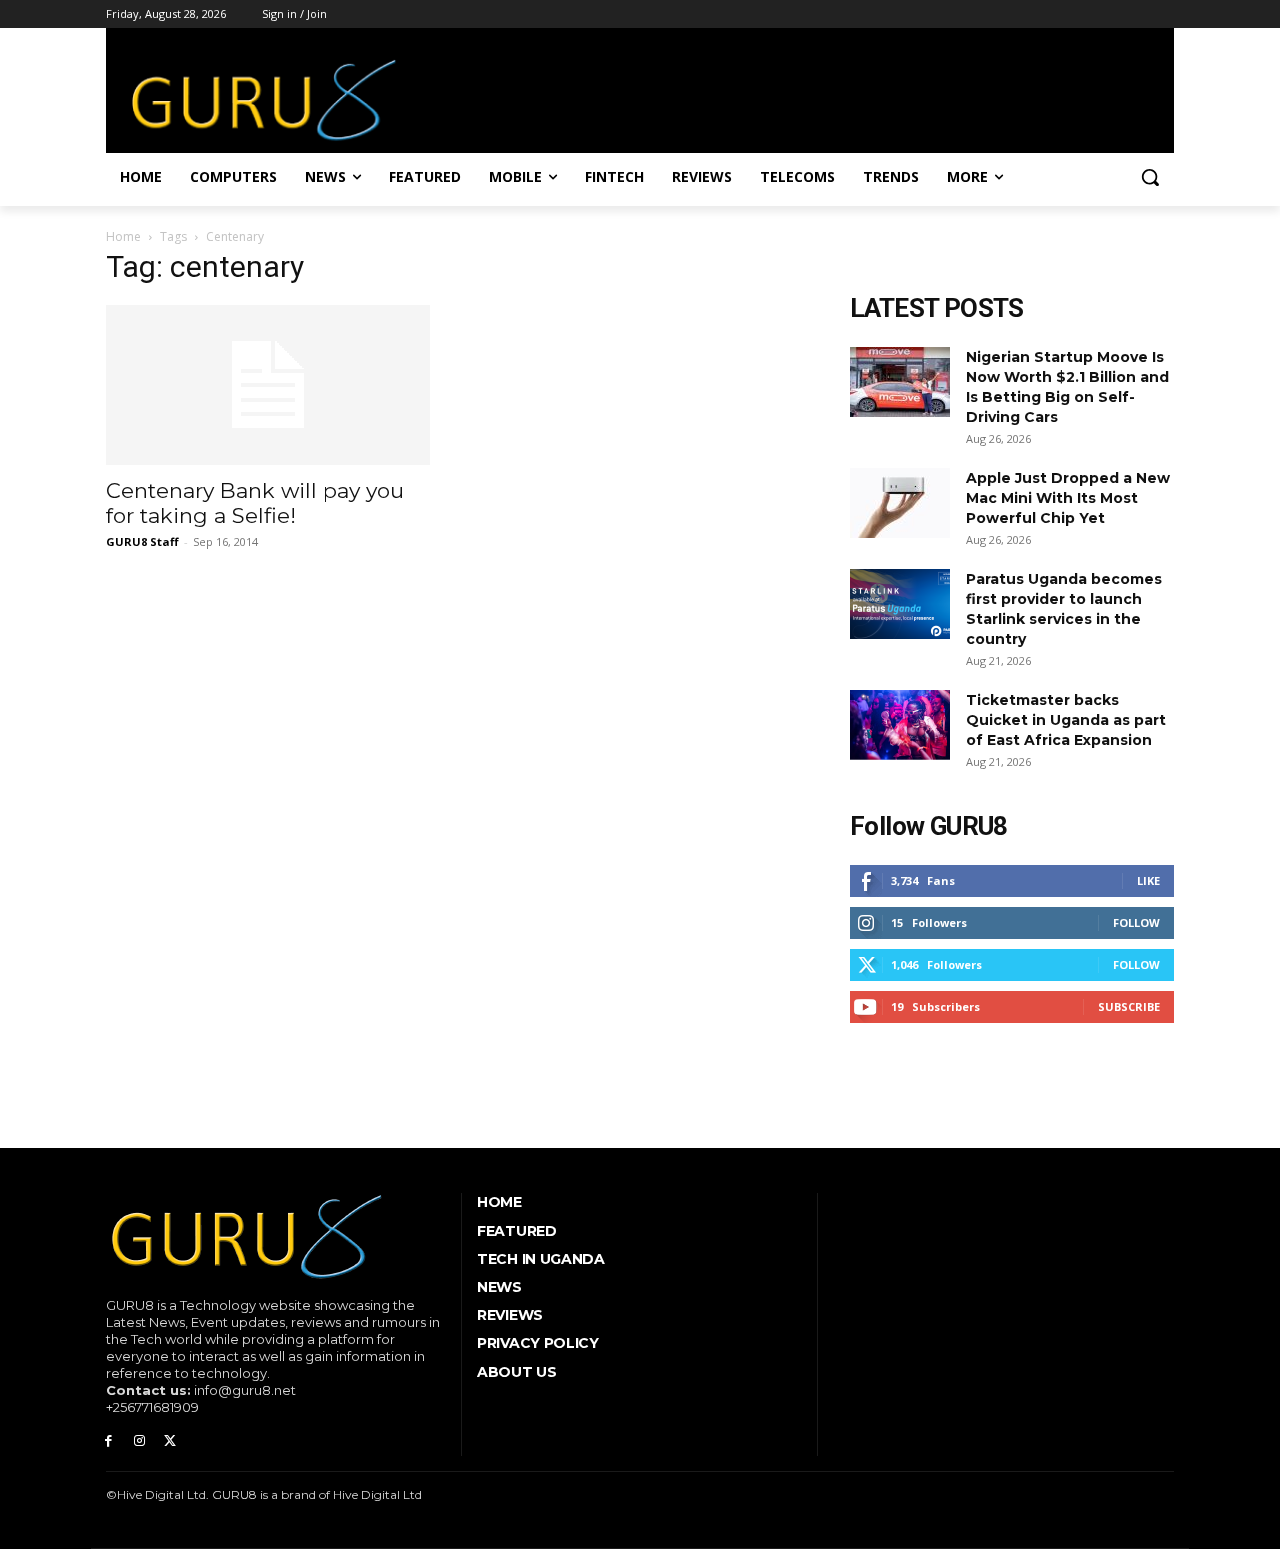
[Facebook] (108, 1441)
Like (1148, 880)
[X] (170, 1441)
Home (123, 236)
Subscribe (1129, 1006)
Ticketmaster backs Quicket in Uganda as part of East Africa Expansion (1066, 720)
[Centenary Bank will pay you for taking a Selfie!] (268, 385)
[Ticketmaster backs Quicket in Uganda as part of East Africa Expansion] (900, 725)
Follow (1136, 922)
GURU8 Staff (142, 541)
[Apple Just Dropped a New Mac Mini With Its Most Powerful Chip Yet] (900, 503)
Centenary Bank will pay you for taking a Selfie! (255, 503)
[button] (1150, 177)
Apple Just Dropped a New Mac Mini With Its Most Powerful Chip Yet (1068, 498)
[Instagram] (139, 1441)
